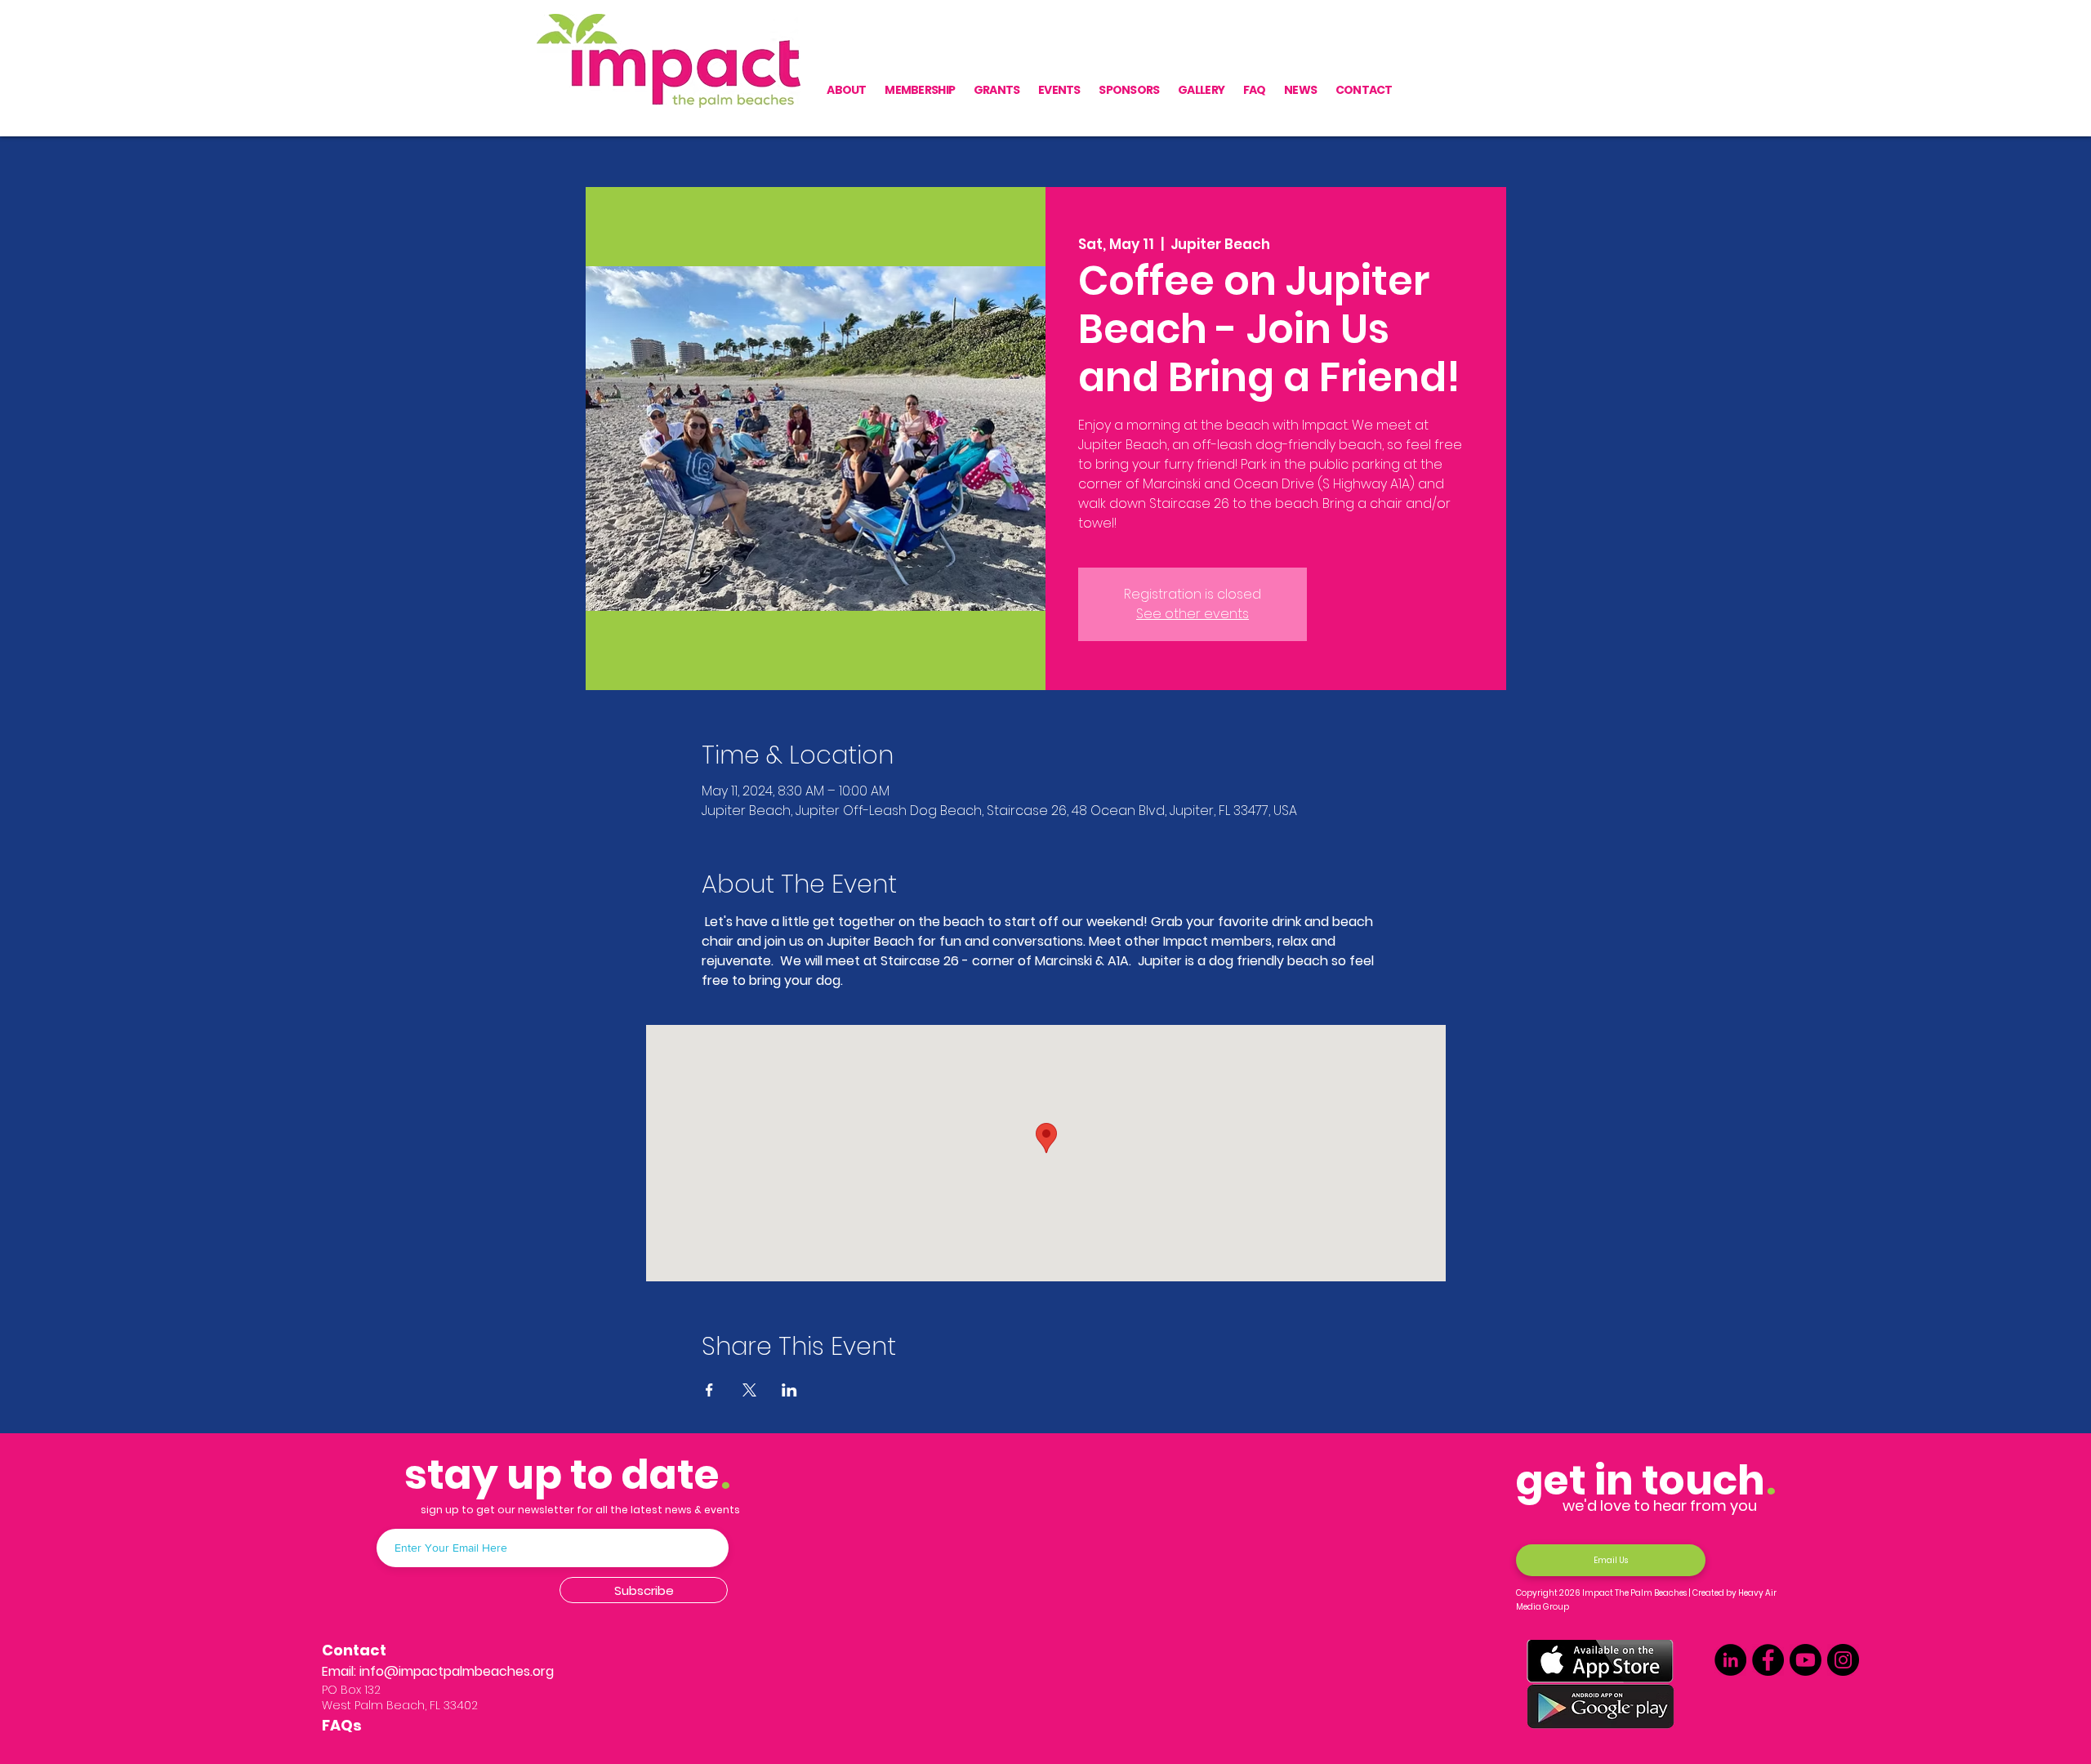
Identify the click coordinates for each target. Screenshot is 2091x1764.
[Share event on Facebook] (709, 1390)
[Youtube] (1806, 1660)
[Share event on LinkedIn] (789, 1390)
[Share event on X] (749, 1390)
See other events (1193, 614)
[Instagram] (1843, 1660)
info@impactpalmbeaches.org (457, 1671)
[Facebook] (1768, 1660)
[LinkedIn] (1730, 1660)
